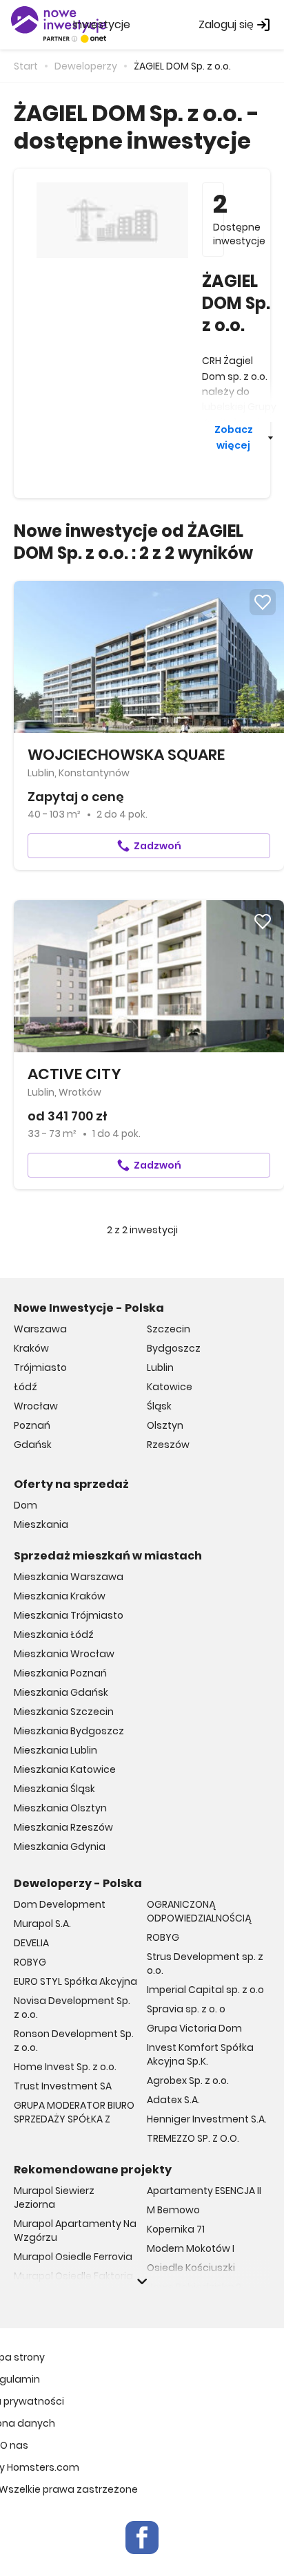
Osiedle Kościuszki (191, 2268)
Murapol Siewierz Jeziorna (54, 2197)
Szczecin (169, 1329)
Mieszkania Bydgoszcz (69, 1731)
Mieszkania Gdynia (60, 1846)
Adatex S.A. (173, 2100)
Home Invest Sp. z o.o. (65, 2067)
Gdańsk (33, 1445)
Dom (26, 1505)
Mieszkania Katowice (65, 1769)
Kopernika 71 (176, 2229)
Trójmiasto (40, 1367)
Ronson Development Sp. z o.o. (74, 2041)
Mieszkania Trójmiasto (69, 1615)
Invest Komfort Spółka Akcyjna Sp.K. (200, 2054)
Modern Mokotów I (191, 2248)
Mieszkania (41, 1524)
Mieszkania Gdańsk (61, 1692)
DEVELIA (31, 1943)
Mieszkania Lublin (55, 1750)
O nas (14, 2445)
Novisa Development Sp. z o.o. (72, 2008)
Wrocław (36, 1406)
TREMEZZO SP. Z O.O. (193, 2138)
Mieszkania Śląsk (54, 1789)
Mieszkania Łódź (54, 1635)
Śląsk (159, 1406)
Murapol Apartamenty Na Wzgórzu (75, 2231)
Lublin (160, 1367)
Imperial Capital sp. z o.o (205, 1990)
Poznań (32, 1425)
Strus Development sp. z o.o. (205, 1963)
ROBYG (30, 1962)
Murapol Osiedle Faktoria (73, 2276)
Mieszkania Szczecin (64, 1712)
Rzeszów (168, 1445)
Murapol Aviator (52, 2295)
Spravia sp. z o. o (186, 2009)
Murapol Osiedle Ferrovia (73, 2257)
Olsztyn (165, 1425)
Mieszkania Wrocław (64, 1654)
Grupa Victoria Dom (194, 2028)
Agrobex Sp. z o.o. (188, 2080)
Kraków (31, 1348)
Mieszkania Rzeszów (63, 1827)
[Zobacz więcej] (142, 2281)
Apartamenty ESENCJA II (204, 2191)
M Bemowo (173, 2210)
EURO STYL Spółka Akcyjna (75, 1981)
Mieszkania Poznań (60, 1673)
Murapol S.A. (42, 1924)
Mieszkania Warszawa (69, 1577)
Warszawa (40, 1329)
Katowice (170, 1387)
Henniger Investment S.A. (207, 2119)
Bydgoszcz (174, 1348)
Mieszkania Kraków (60, 1596)
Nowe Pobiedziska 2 (194, 2287)
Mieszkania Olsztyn (60, 1808)
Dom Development (60, 1904)
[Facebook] (142, 2537)
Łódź (26, 1387)
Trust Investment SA (63, 2086)
